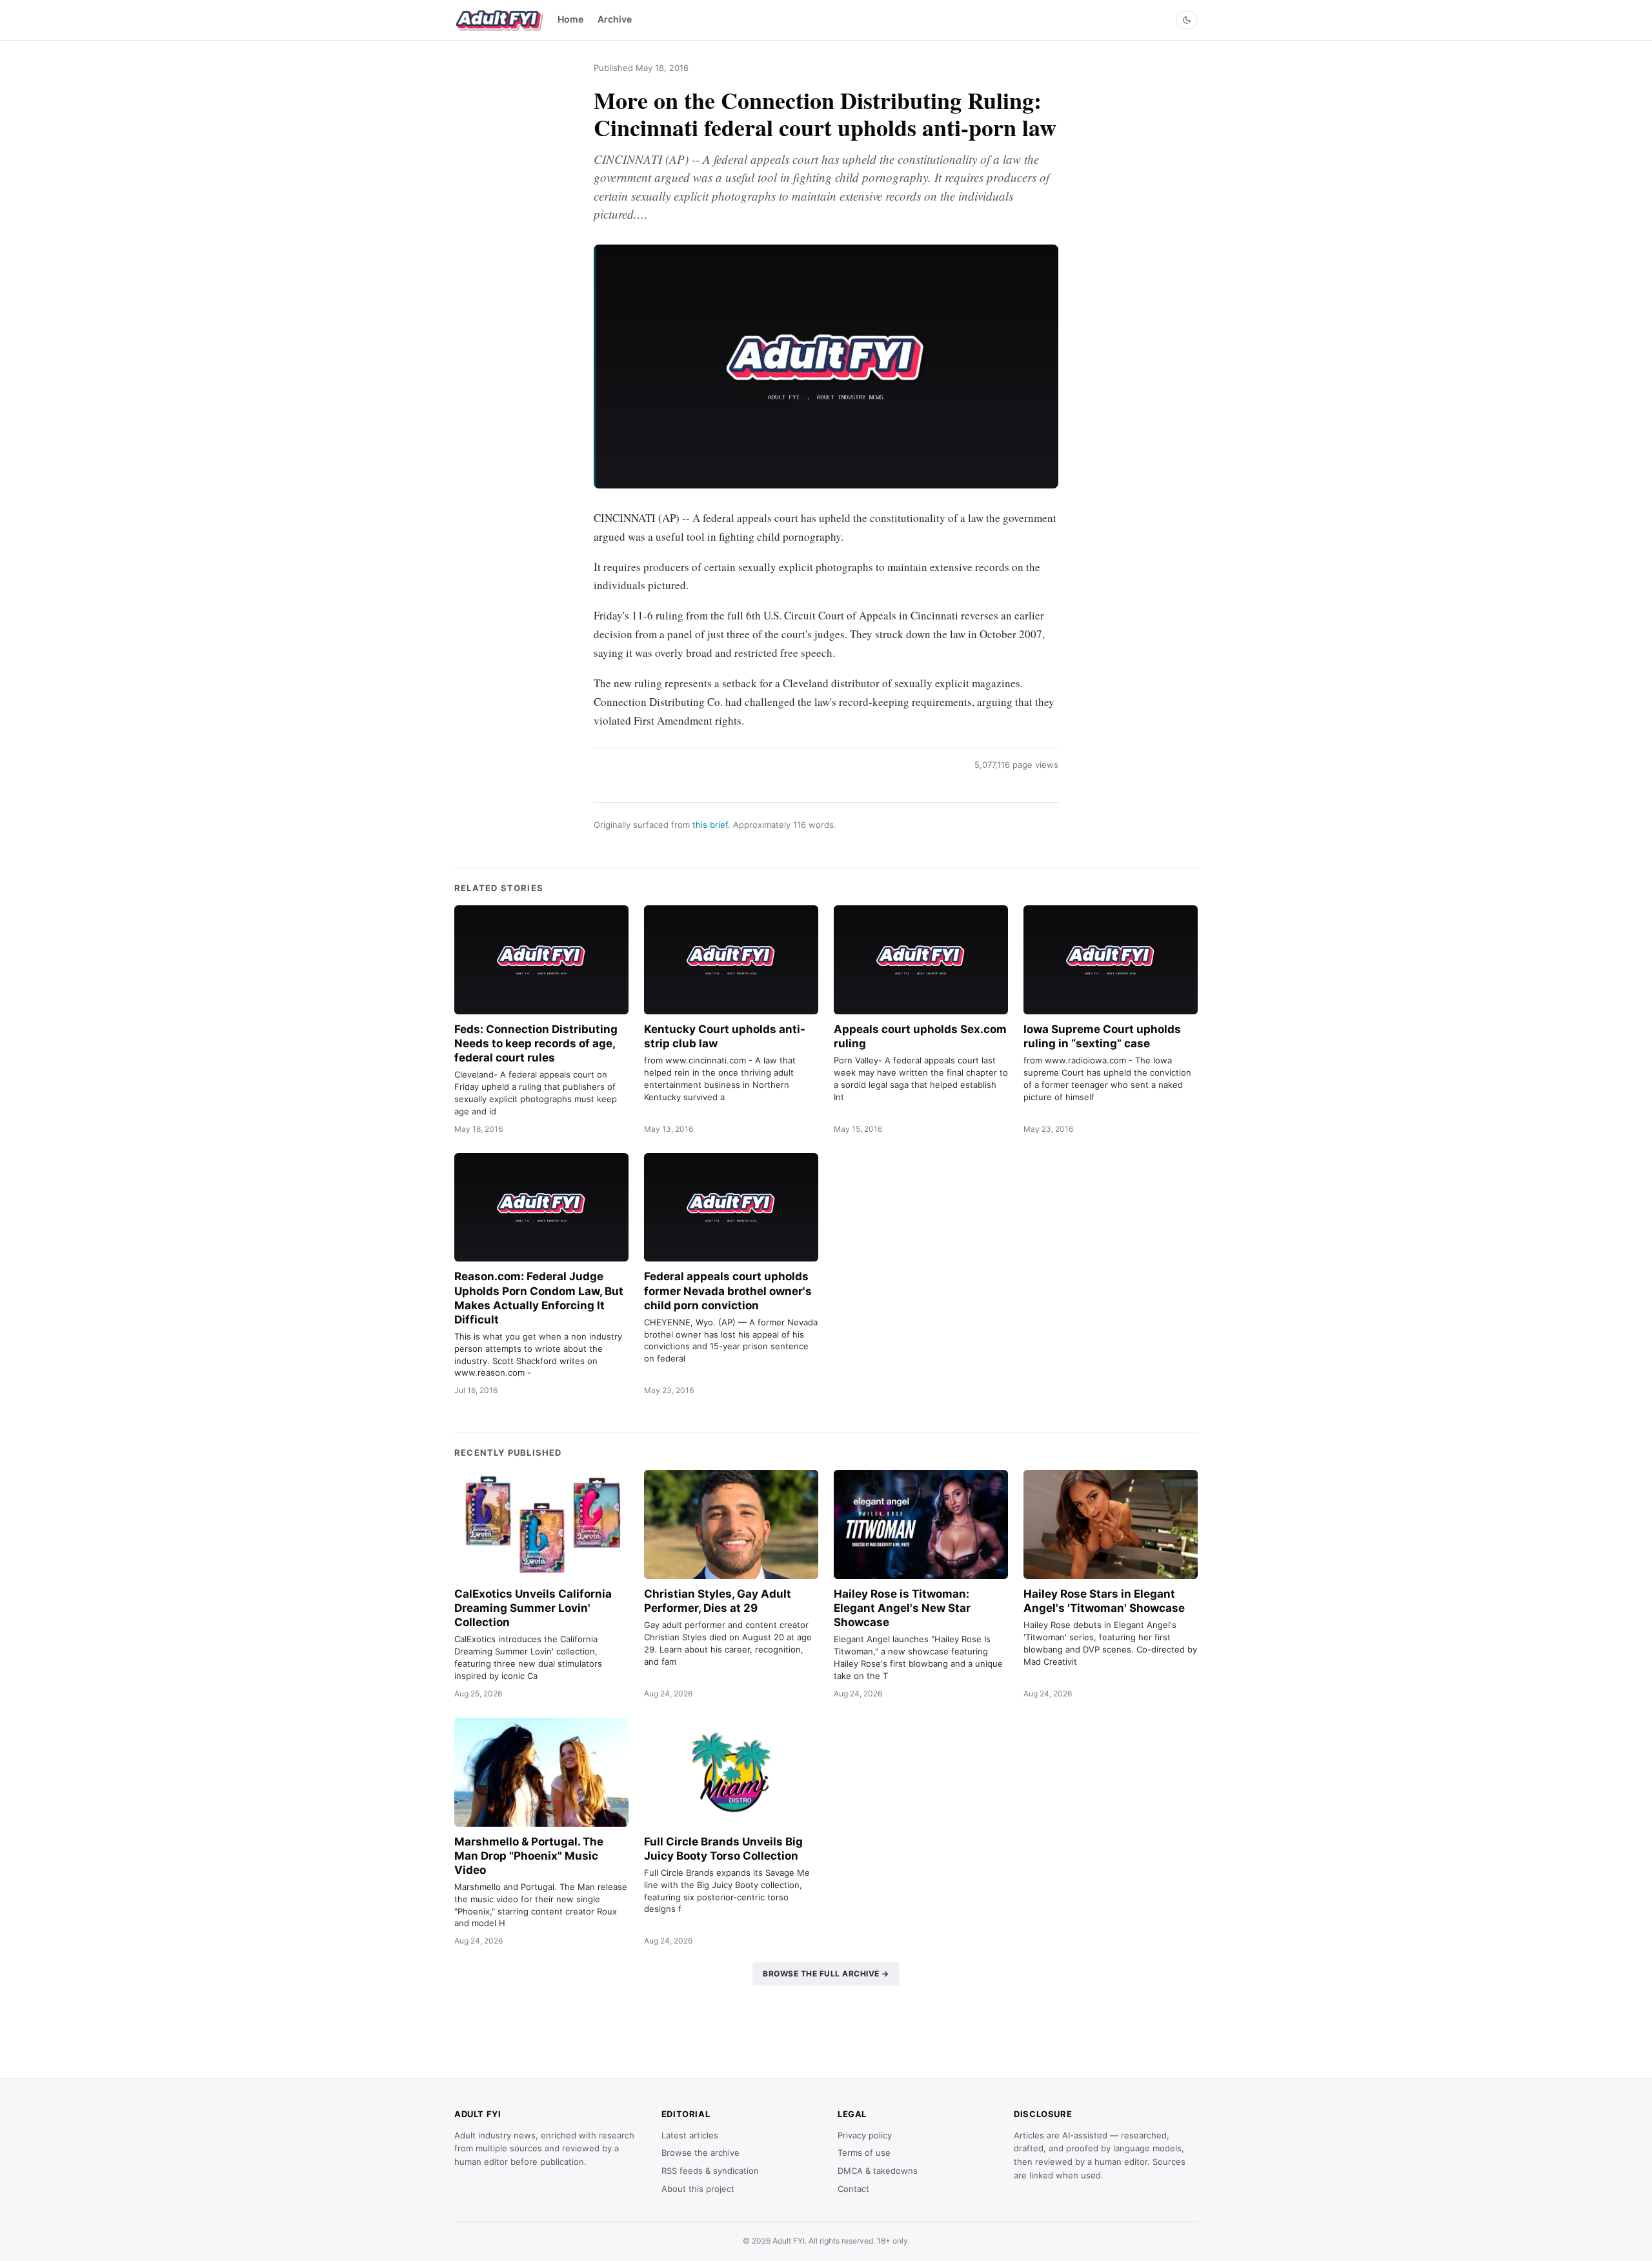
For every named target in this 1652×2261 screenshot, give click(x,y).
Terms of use (864, 2153)
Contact (853, 2189)
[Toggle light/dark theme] (1187, 20)
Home (570, 19)
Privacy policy (865, 2135)
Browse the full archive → (826, 1974)
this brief (710, 825)
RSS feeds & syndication (710, 2171)
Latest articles (690, 2135)
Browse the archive (700, 2153)
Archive (615, 19)
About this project (698, 2189)
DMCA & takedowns (878, 2171)
